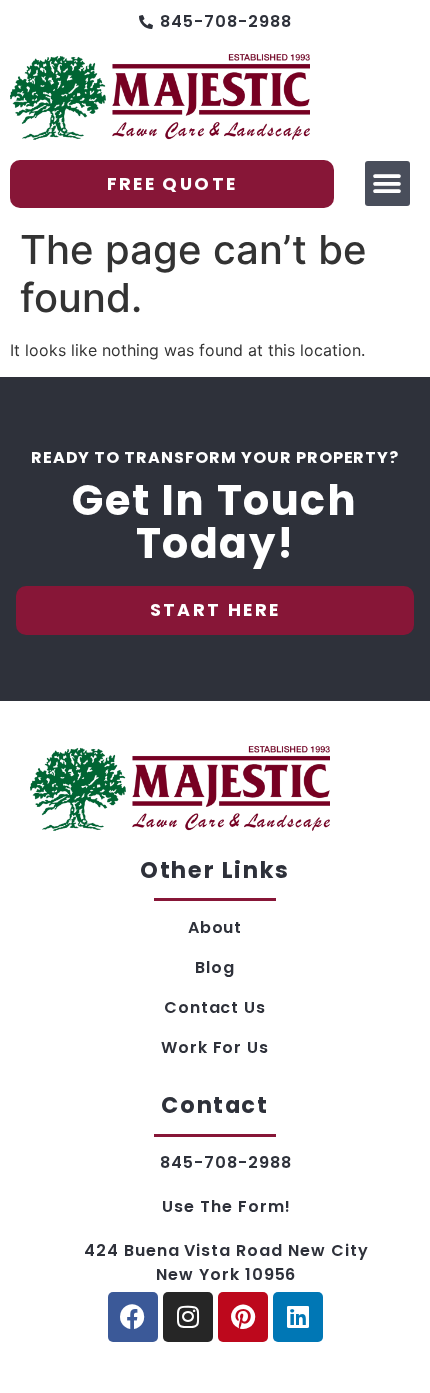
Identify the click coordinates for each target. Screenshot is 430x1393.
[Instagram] (188, 1317)
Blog (215, 967)
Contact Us (215, 1007)
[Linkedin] (298, 1317)
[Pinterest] (243, 1317)
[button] (387, 183)
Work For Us (215, 1047)
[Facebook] (133, 1317)
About (215, 927)
